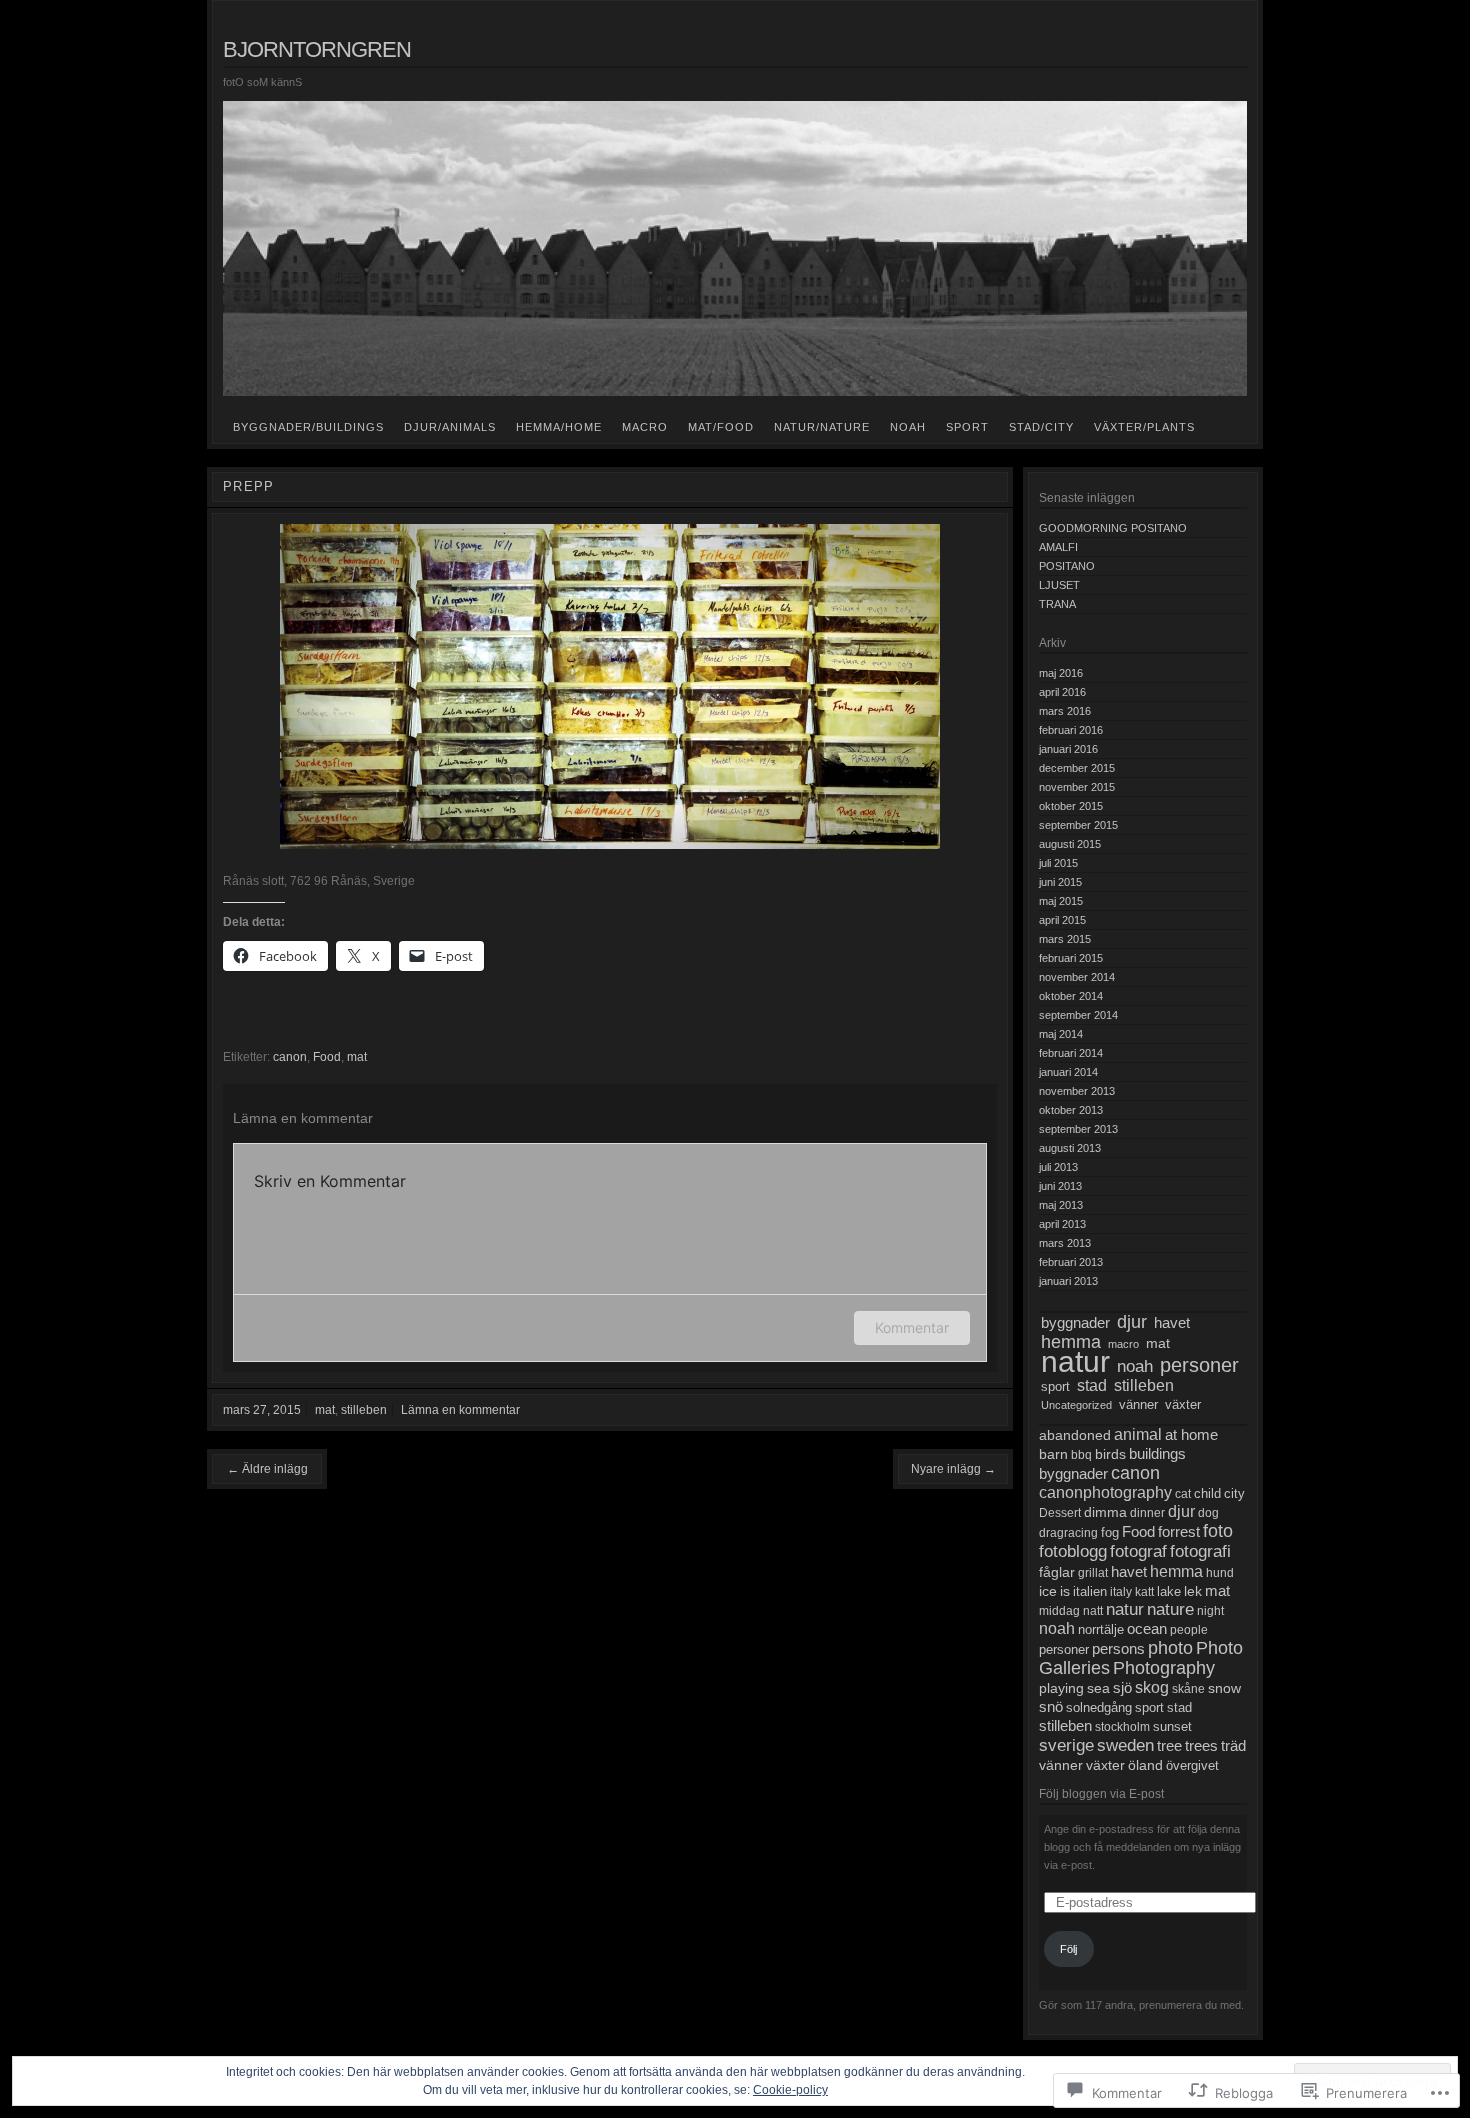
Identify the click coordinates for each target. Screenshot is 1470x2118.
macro (645, 427)
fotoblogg (1073, 1551)
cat (1183, 1494)
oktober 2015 (1071, 806)
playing (1061, 1688)
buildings (1157, 1453)
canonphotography (1105, 1492)
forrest (1179, 1531)
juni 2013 (1060, 1186)
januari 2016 (1068, 749)
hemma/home (559, 427)
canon (290, 1057)
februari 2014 (1071, 1053)
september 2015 (1078, 825)
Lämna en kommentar (460, 1410)
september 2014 (1078, 1015)
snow (1224, 1688)
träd (1233, 1745)
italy (1121, 1592)
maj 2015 (1061, 901)
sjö (1122, 1688)
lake (1169, 1591)
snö (1051, 1707)
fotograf (1138, 1551)
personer (1199, 1365)
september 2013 (1078, 1129)
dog (1208, 1513)
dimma (1105, 1512)
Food (327, 1057)
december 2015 (1077, 768)
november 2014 (1077, 977)
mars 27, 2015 (262, 1410)
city (1234, 1493)
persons (1118, 1649)
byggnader (1075, 1322)
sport (967, 427)
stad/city (1041, 427)
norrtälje (1101, 1630)
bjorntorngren (317, 49)
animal (1138, 1434)
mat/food (721, 427)
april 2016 (1062, 692)
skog (1152, 1687)
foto (1218, 1531)
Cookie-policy (790, 2090)
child (1207, 1493)
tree (1169, 1746)
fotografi (1200, 1551)
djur (1132, 1322)
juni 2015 (1060, 882)
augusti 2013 (1070, 1148)
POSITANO (1067, 566)
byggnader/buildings (308, 427)
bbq (1081, 1455)
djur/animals (450, 427)
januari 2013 (1068, 1281)
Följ (1068, 1949)
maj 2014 (1061, 1034)
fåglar (1057, 1572)
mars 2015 (1065, 939)
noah (908, 427)
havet (1172, 1323)
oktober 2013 (1071, 1110)
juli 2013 (1058, 1167)
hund (1220, 1573)
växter (1183, 1404)
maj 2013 (1061, 1205)
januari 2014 (1068, 1072)
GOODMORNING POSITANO (1113, 528)
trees (1201, 1746)
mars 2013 (1065, 1243)
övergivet (1192, 1765)
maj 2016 (1061, 673)
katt (1144, 1592)
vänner (1138, 1405)
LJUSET (1059, 585)
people (1189, 1630)
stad (1092, 1385)
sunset (1172, 1727)
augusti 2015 (1070, 844)
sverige (1066, 1745)
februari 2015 (1071, 958)
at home (1191, 1434)
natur (1075, 1361)
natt (1093, 1611)
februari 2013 (1071, 1262)
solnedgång (1099, 1708)
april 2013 (1062, 1224)
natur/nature (822, 427)
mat (357, 1057)
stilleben (364, 1410)
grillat (1093, 1573)
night (1210, 1611)
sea (1098, 1688)
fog (1110, 1533)
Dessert (1060, 1513)
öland (1145, 1765)
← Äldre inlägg (267, 1469)
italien (1090, 1592)
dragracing (1068, 1533)
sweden (1125, 1745)
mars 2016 (1065, 711)
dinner (1147, 1513)
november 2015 (1077, 787)
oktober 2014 (1071, 996)
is (1065, 1591)
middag (1059, 1611)
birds (1110, 1454)
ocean (1147, 1629)
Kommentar (912, 1327)
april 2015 (1062, 920)
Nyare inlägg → (953, 1469)
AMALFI (1058, 547)
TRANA (1057, 604)
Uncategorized (1076, 1405)
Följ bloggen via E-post (1101, 1794)
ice (1048, 1591)
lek (1193, 1591)
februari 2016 (1071, 730)
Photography (1164, 1668)
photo (1170, 1648)
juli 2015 (1058, 863)
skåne (1188, 1689)
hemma (1071, 1342)
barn (1053, 1454)
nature (1170, 1609)
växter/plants (1144, 427)
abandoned (1075, 1435)
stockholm (1122, 1727)
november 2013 (1077, 1091)
